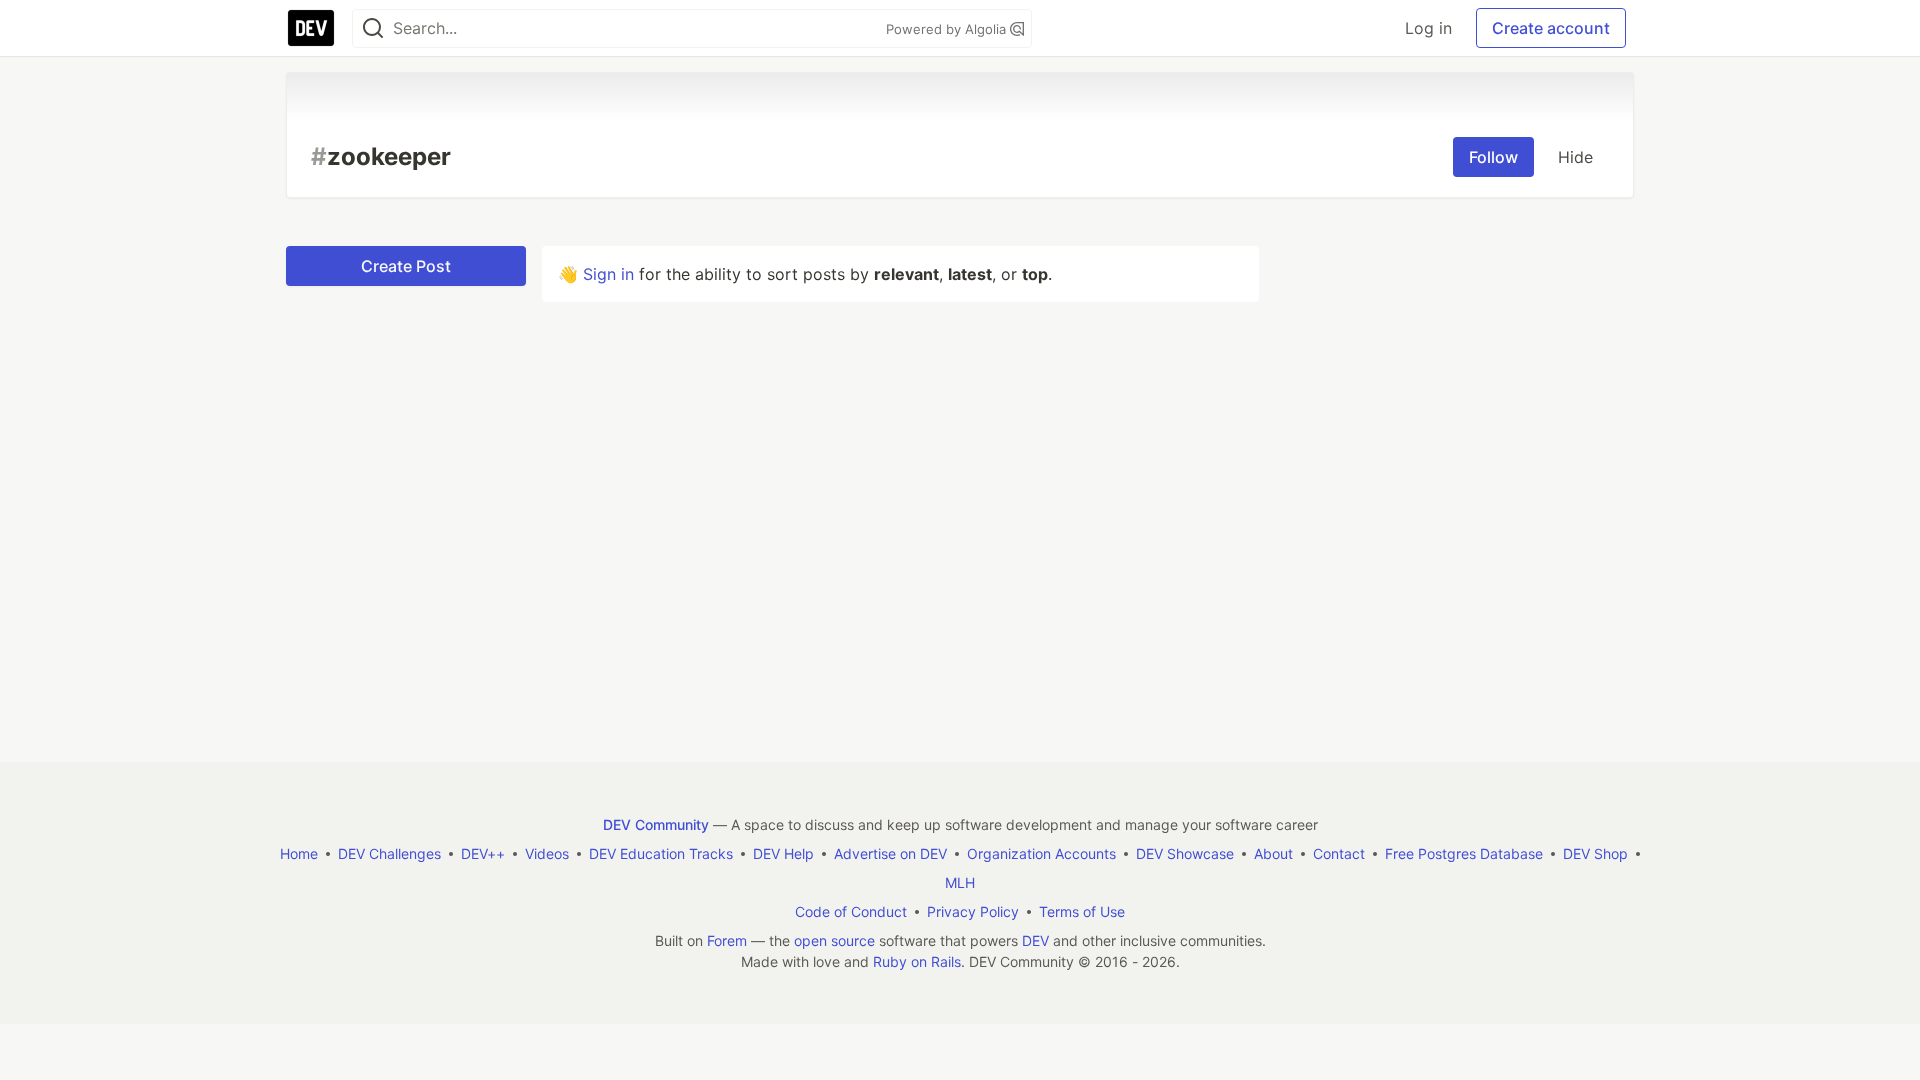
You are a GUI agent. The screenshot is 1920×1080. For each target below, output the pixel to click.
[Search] (373, 28)
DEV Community (656, 824)
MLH (960, 882)
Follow (1493, 157)
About (1273, 853)
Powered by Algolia (948, 29)
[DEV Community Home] (311, 28)
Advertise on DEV (890, 853)
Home (299, 853)
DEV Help (783, 853)
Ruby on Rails (917, 961)
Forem (727, 940)
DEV (1035, 940)
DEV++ (483, 853)
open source (834, 940)
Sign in (608, 274)
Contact (1339, 853)
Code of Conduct (851, 911)
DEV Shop (1595, 853)
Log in (1428, 28)
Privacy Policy (973, 911)
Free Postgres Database (1464, 853)
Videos (547, 853)
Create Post (406, 266)
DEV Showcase (1185, 853)
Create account (1551, 28)
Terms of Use (1082, 911)
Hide (1575, 157)
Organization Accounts (1041, 853)
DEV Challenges (389, 853)
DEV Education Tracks (661, 853)
